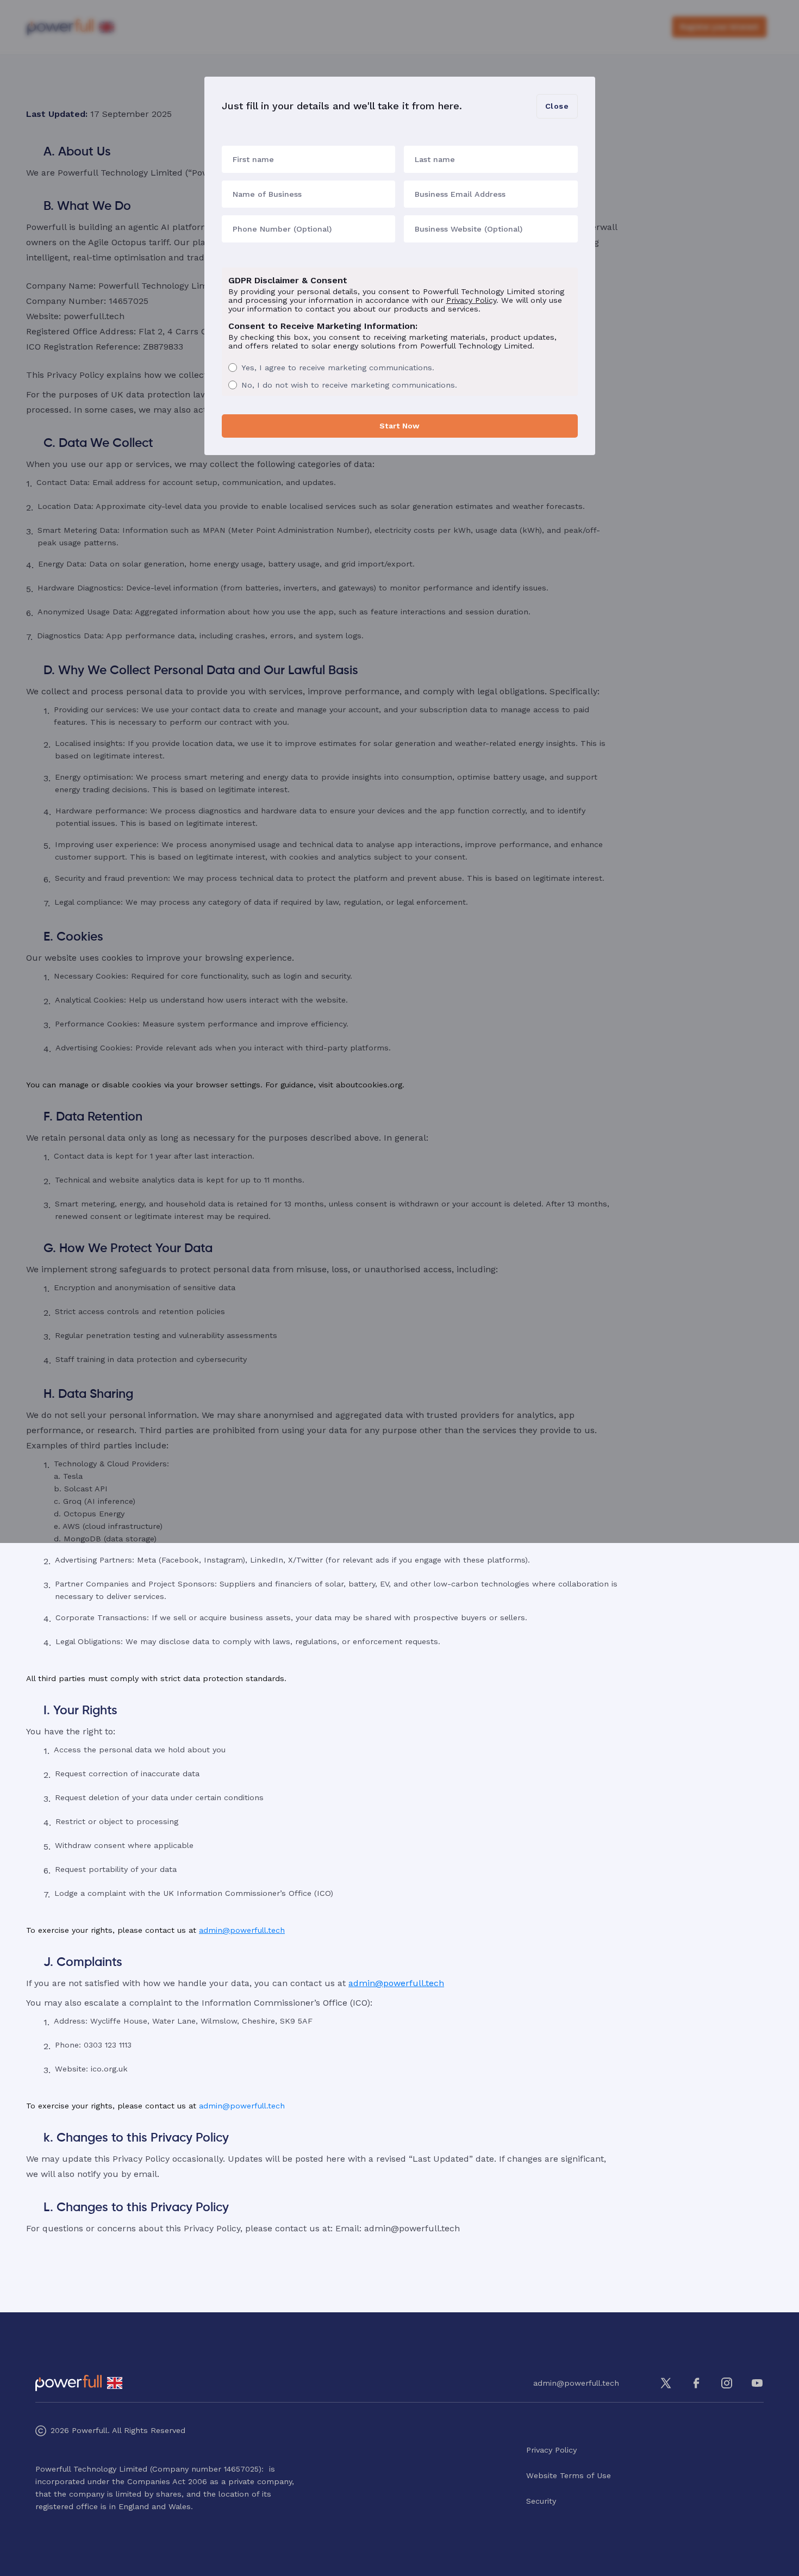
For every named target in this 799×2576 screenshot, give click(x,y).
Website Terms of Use (569, 2475)
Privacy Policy (471, 300)
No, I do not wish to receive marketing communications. (349, 385)
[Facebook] (696, 2383)
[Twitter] (666, 2383)
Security (541, 2501)
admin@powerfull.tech (242, 1930)
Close (557, 106)
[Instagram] (727, 2383)
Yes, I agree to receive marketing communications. (338, 368)
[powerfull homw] (68, 2383)
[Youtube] (757, 2383)
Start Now (399, 426)
